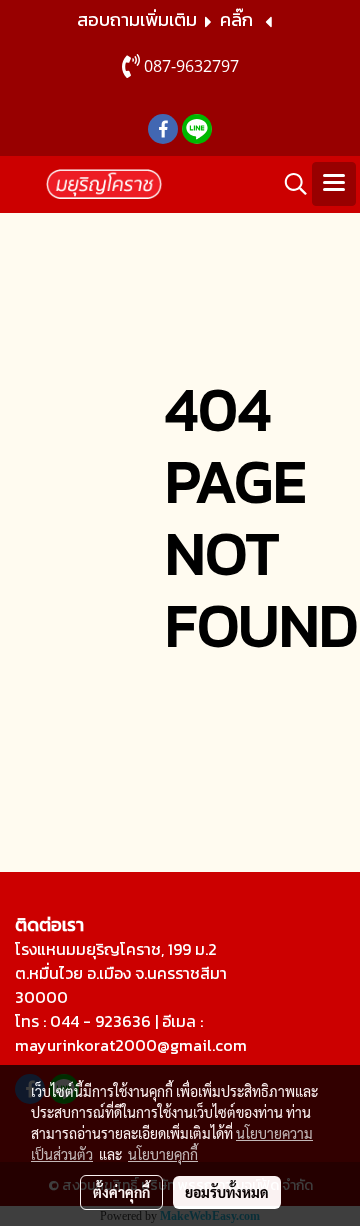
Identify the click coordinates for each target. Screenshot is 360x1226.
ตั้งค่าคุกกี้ (121, 1192)
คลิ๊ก (236, 19)
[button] (289, 184)
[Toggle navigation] (334, 184)
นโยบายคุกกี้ (163, 1154)
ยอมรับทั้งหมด (227, 1192)
